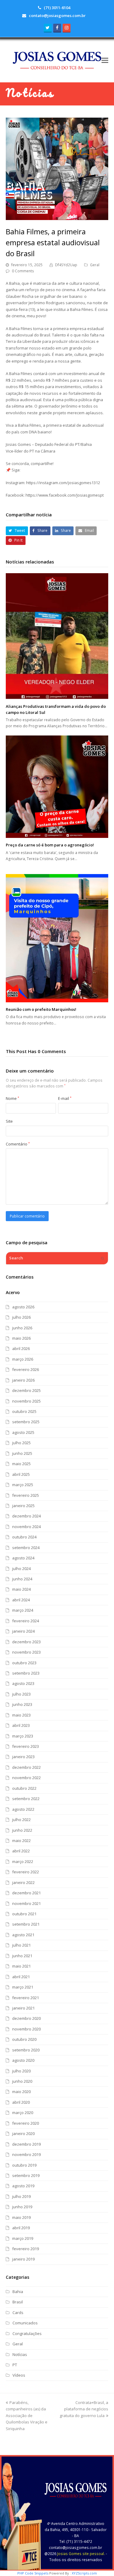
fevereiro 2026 (26, 1369)
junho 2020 (22, 2081)
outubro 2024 (24, 1537)
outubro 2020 (24, 2039)
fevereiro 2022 (26, 1872)
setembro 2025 (26, 1422)
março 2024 (23, 1610)
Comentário (18, 1144)
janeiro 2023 (23, 1757)
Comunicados (25, 2323)
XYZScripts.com (84, 2573)
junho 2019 (22, 2207)
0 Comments (23, 271)
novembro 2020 (26, 2029)
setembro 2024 (26, 1548)
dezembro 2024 (26, 1516)
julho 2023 (21, 1694)
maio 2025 (21, 1464)
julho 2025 (21, 1443)
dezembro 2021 (26, 1893)
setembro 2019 (26, 2175)
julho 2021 (21, 1945)
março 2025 (23, 1485)
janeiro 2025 (23, 1506)
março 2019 (23, 2238)
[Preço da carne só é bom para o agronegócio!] (57, 787)
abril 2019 (21, 2228)
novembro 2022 (26, 1778)
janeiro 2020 (23, 2133)
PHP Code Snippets (33, 2573)
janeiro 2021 (23, 2008)
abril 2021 (21, 1977)
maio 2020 (21, 2092)
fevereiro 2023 (26, 1746)
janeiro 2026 (23, 1380)
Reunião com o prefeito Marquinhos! (41, 1009)
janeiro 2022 (23, 1882)
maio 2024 (21, 1589)
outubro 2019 (24, 2165)
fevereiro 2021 (26, 1998)
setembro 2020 (26, 2050)
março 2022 (23, 1861)
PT (15, 2365)
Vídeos (19, 2375)
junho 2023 (22, 1704)
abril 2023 (21, 1725)
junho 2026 (22, 1328)
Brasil (18, 2302)
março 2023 (23, 1736)
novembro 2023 (26, 1652)
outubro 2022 (24, 1788)
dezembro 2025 (26, 1390)
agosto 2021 (23, 1935)
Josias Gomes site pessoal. (81, 2554)
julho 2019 (21, 2196)
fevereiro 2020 (26, 2123)
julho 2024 (21, 1569)
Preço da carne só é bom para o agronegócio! (50, 845)
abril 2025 (21, 1474)
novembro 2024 (26, 1527)
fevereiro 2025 (26, 1495)
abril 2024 (21, 1600)
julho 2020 (21, 2071)
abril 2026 (21, 1348)
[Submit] (102, 1258)
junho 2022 (22, 1830)
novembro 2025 (26, 1401)
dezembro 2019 (26, 2144)
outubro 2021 (24, 1914)
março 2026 (23, 1359)
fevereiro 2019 (26, 2249)
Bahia (18, 2292)
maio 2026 (21, 1338)
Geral (95, 265)
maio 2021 (21, 1966)
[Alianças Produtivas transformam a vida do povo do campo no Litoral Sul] (57, 636)
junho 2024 (22, 1579)
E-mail (65, 1098)
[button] (105, 60)
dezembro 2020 (26, 2018)
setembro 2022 (26, 1799)
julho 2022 (21, 1820)
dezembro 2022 (26, 1767)
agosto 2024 (23, 1558)
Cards (18, 2313)
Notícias (20, 2354)
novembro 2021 (26, 1903)
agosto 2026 (23, 1307)
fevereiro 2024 (26, 1621)
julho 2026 (21, 1317)
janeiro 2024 (23, 1631)
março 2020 (23, 2113)
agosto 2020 (23, 2060)
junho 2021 (22, 1956)
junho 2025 (22, 1453)
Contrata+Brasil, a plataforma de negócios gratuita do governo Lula (84, 2409)
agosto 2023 (23, 1683)
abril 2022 (21, 1851)
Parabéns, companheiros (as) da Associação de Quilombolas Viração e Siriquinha (27, 2416)
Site (9, 1121)
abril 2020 (21, 2102)
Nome (12, 1098)
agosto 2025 (23, 1432)
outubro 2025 (24, 1411)
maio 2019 (21, 2217)
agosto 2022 (23, 1809)
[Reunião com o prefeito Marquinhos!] (57, 938)
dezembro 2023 (26, 1642)
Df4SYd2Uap (66, 265)
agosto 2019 (23, 2186)
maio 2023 (21, 1715)
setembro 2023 (26, 1673)
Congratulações (27, 2333)
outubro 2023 (24, 1663)
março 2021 (23, 1987)
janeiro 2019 (23, 2259)
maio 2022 (21, 1841)
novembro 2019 (26, 2154)
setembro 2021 (26, 1924)
